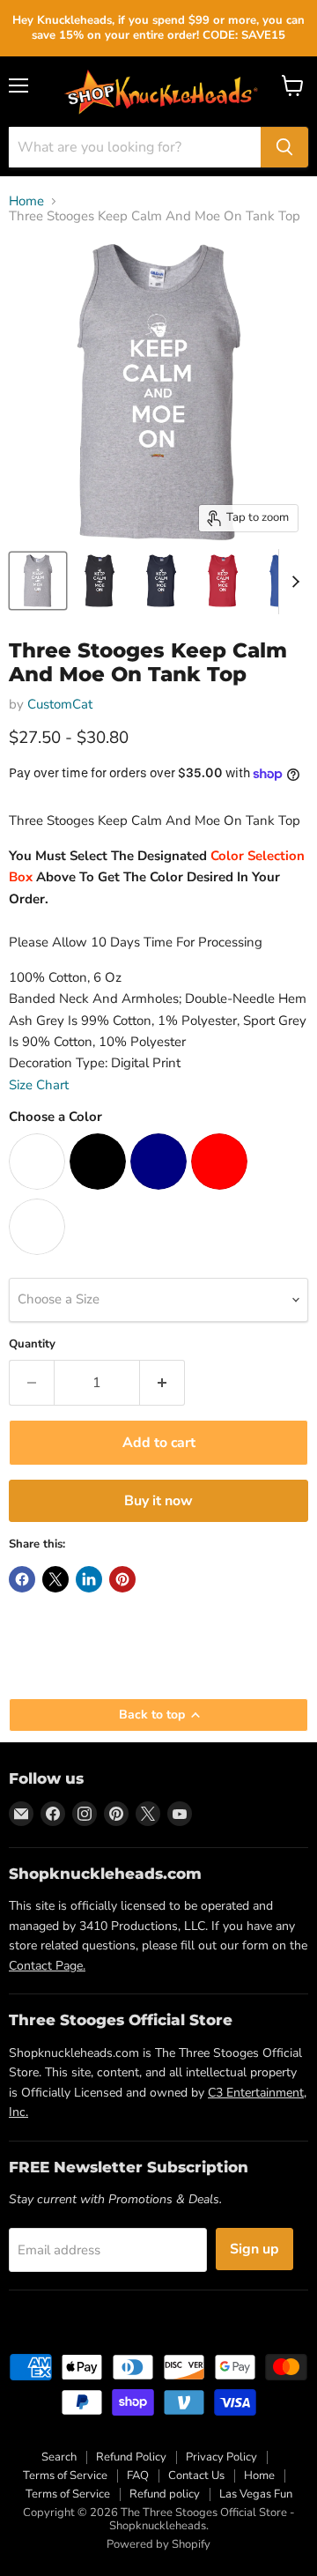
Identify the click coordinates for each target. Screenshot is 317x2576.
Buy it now (158, 1501)
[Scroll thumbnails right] (292, 582)
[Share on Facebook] (22, 1579)
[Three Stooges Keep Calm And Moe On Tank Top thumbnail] (38, 581)
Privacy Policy (221, 2457)
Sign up (254, 2249)
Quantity (32, 1344)
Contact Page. (47, 1966)
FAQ (138, 2476)
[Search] (284, 147)
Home (26, 201)
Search (59, 2457)
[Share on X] (55, 1579)
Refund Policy (131, 2457)
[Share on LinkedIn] (89, 1579)
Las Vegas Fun (256, 2494)
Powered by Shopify (158, 2544)
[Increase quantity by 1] (162, 1383)
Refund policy (165, 2494)
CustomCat (60, 704)
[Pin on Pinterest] (122, 1579)
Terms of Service (65, 2476)
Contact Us (196, 2476)
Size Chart (39, 1085)
